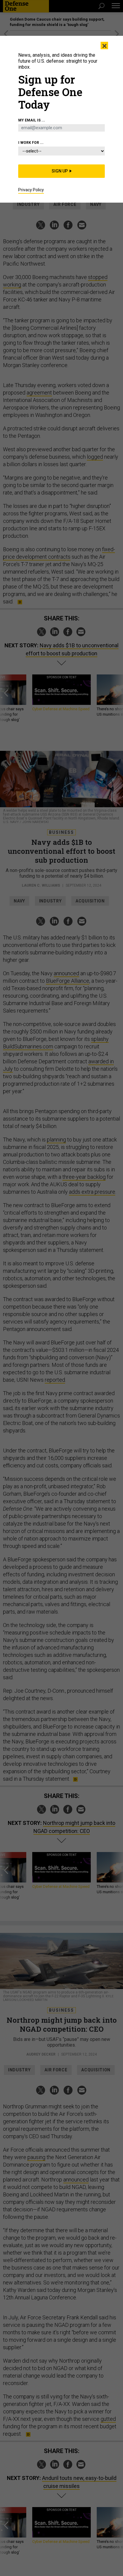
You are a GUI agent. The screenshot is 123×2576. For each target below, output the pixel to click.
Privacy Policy (31, 190)
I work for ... (31, 143)
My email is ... (32, 120)
